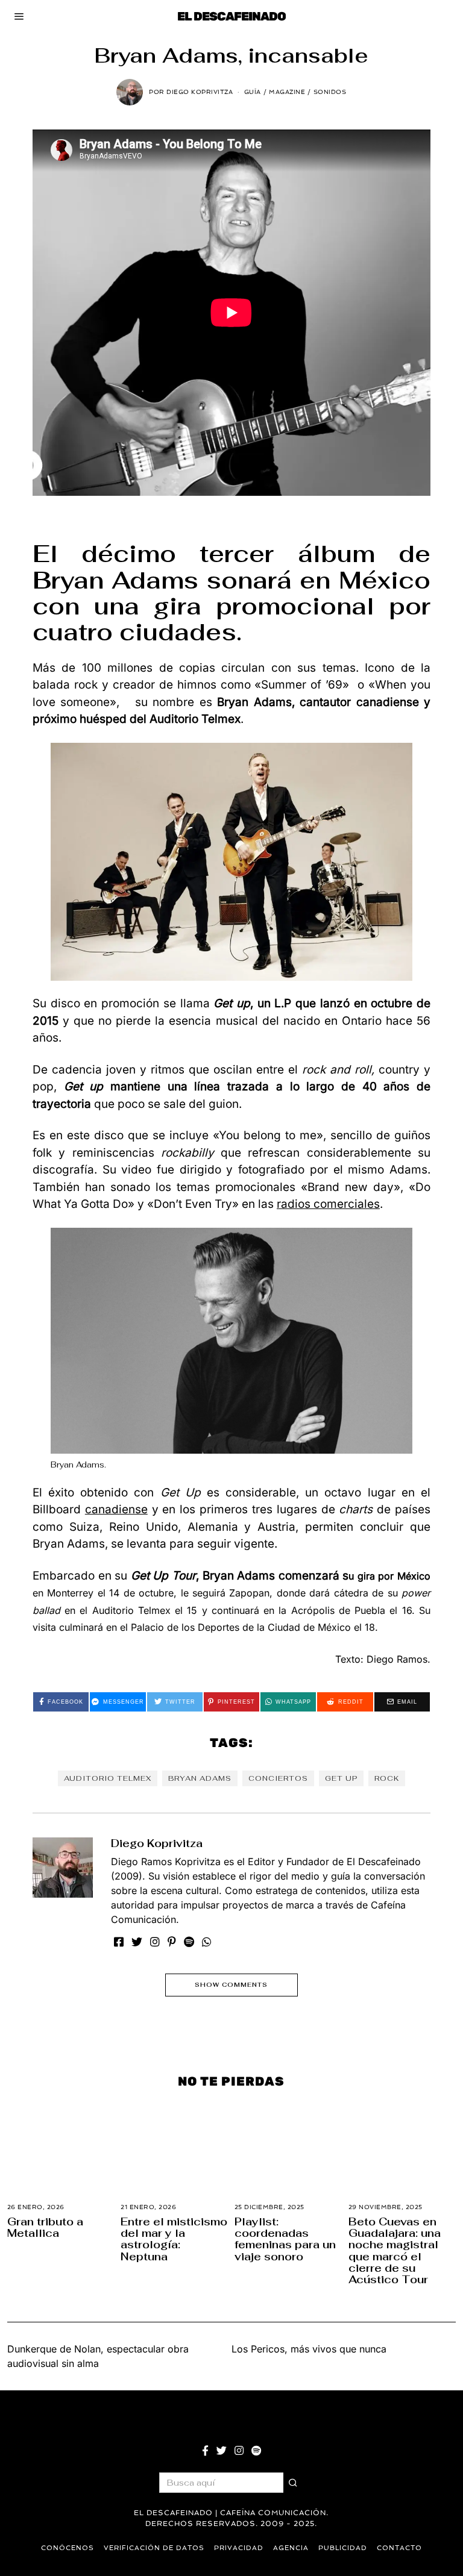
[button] (294, 2483)
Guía (253, 92)
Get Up (341, 1778)
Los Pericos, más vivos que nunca (309, 2349)
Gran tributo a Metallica (45, 2227)
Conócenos (68, 2548)
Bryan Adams (200, 1778)
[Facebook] (119, 1942)
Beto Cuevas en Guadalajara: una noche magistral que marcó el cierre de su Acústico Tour (395, 2251)
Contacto (399, 2548)
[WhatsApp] (207, 1942)
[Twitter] (137, 1942)
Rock (387, 1778)
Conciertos (278, 1778)
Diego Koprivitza (157, 1843)
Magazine (287, 92)
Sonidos (330, 92)
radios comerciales (328, 1204)
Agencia (291, 2548)
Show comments (231, 1985)
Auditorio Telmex (108, 1778)
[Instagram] (155, 1942)
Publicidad (343, 2548)
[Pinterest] (172, 1942)
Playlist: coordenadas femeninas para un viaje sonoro (285, 2239)
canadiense (116, 1509)
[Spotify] (189, 1942)
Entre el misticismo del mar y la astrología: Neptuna (174, 2239)
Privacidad (239, 2548)
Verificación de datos (154, 2548)
